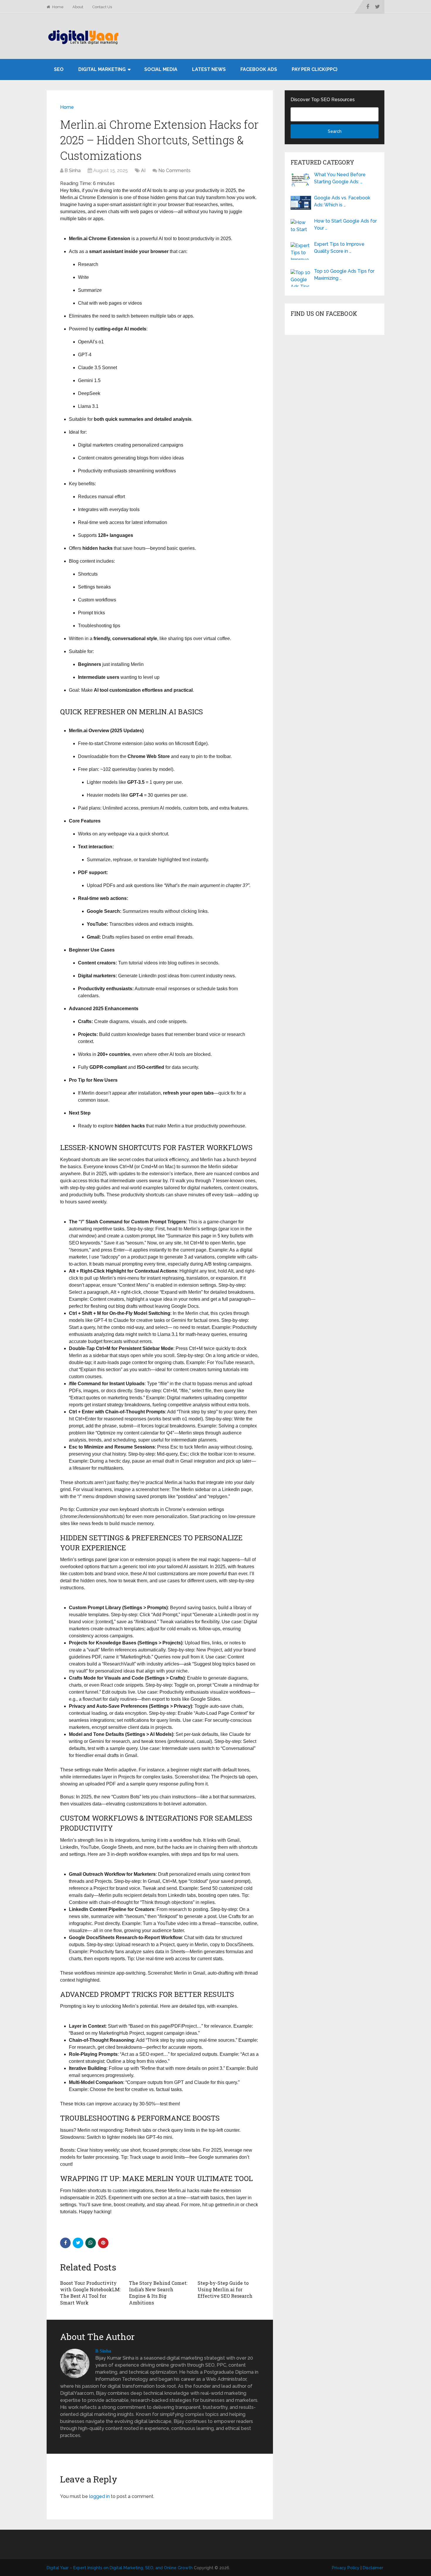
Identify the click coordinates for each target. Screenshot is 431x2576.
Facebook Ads (259, 69)
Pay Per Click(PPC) (315, 69)
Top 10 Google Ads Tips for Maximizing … (344, 275)
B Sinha (73, 171)
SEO (59, 69)
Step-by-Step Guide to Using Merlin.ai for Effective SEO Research (225, 2290)
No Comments (174, 171)
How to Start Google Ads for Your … (345, 224)
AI (143, 171)
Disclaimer (373, 2568)
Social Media (161, 69)
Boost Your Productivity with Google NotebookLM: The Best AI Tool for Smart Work (90, 2293)
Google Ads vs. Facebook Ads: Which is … (342, 201)
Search (335, 131)
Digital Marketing (102, 69)
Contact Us (102, 7)
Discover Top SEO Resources (323, 100)
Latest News (209, 69)
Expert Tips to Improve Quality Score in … (339, 248)
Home (57, 7)
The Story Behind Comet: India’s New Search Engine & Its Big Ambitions (158, 2293)
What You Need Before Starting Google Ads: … (340, 178)
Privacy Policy (346, 2568)
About (78, 7)
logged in (99, 2496)
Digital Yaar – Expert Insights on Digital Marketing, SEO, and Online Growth (120, 2568)
